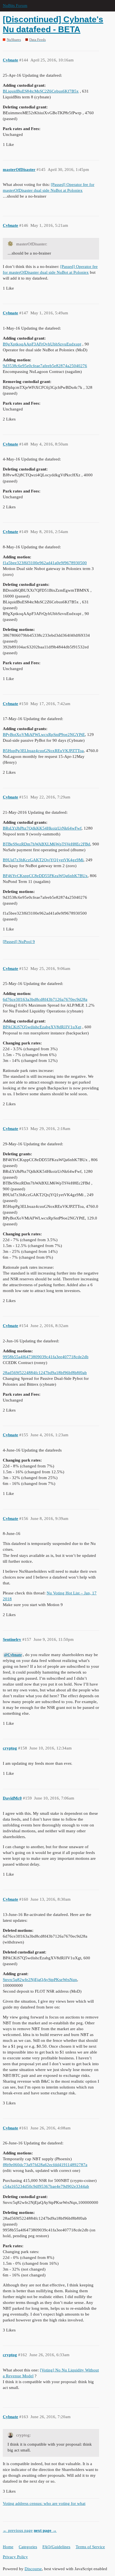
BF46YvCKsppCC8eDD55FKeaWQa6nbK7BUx (45, 876)
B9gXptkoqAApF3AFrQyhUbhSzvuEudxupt (42, 344)
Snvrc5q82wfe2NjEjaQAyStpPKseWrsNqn (40, 1980)
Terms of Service (90, 2547)
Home (8, 2547)
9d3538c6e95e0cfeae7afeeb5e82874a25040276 (45, 366)
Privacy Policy (15, 2557)
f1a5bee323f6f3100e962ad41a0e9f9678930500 (45, 563)
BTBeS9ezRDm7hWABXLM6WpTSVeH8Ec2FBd (46, 844)
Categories (28, 2547)
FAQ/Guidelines (56, 2547)
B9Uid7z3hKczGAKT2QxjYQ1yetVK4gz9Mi (43, 860)
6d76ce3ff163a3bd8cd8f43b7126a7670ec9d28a (45, 999)
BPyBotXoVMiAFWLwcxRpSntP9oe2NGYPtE (44, 735)
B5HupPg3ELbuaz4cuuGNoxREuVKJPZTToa (43, 751)
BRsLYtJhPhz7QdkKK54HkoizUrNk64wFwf (42, 828)
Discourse (33, 2569)
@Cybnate (13, 1655)
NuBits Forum (15, 6)
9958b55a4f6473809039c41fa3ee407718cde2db (46, 1357)
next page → (45, 2530)
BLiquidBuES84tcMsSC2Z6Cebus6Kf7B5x (41, 91)
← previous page (18, 2530)
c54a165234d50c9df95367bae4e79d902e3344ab (46, 2186)
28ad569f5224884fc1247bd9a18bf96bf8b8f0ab (45, 1373)
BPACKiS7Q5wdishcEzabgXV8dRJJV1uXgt (42, 1027)
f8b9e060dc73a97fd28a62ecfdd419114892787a (45, 2165)
